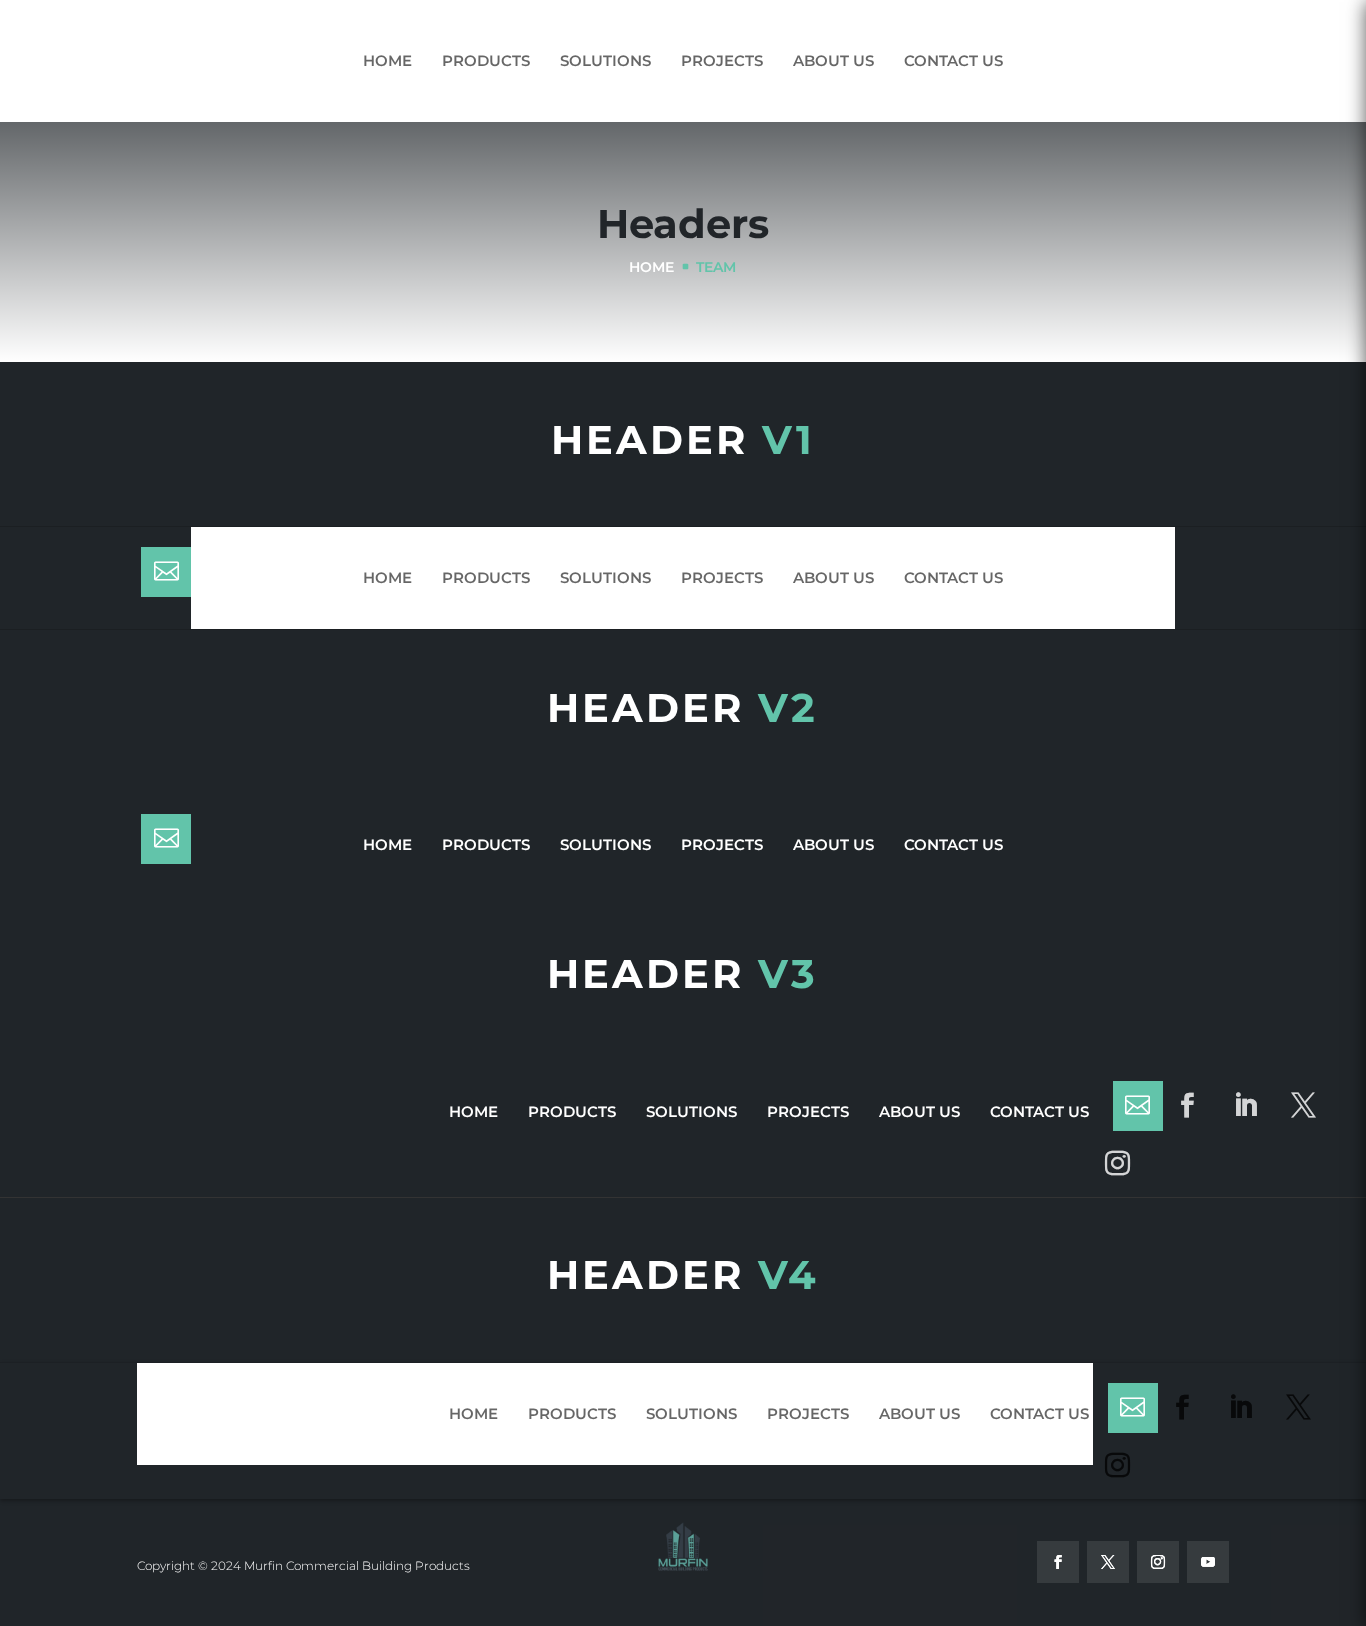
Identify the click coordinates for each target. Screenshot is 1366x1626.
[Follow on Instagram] (1118, 1164)
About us (833, 60)
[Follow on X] (1304, 1106)
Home (387, 60)
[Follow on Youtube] (1208, 1562)
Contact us (953, 60)
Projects (722, 60)
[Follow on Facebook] (1188, 1106)
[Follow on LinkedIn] (1246, 1106)
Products (486, 60)
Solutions (605, 60)
